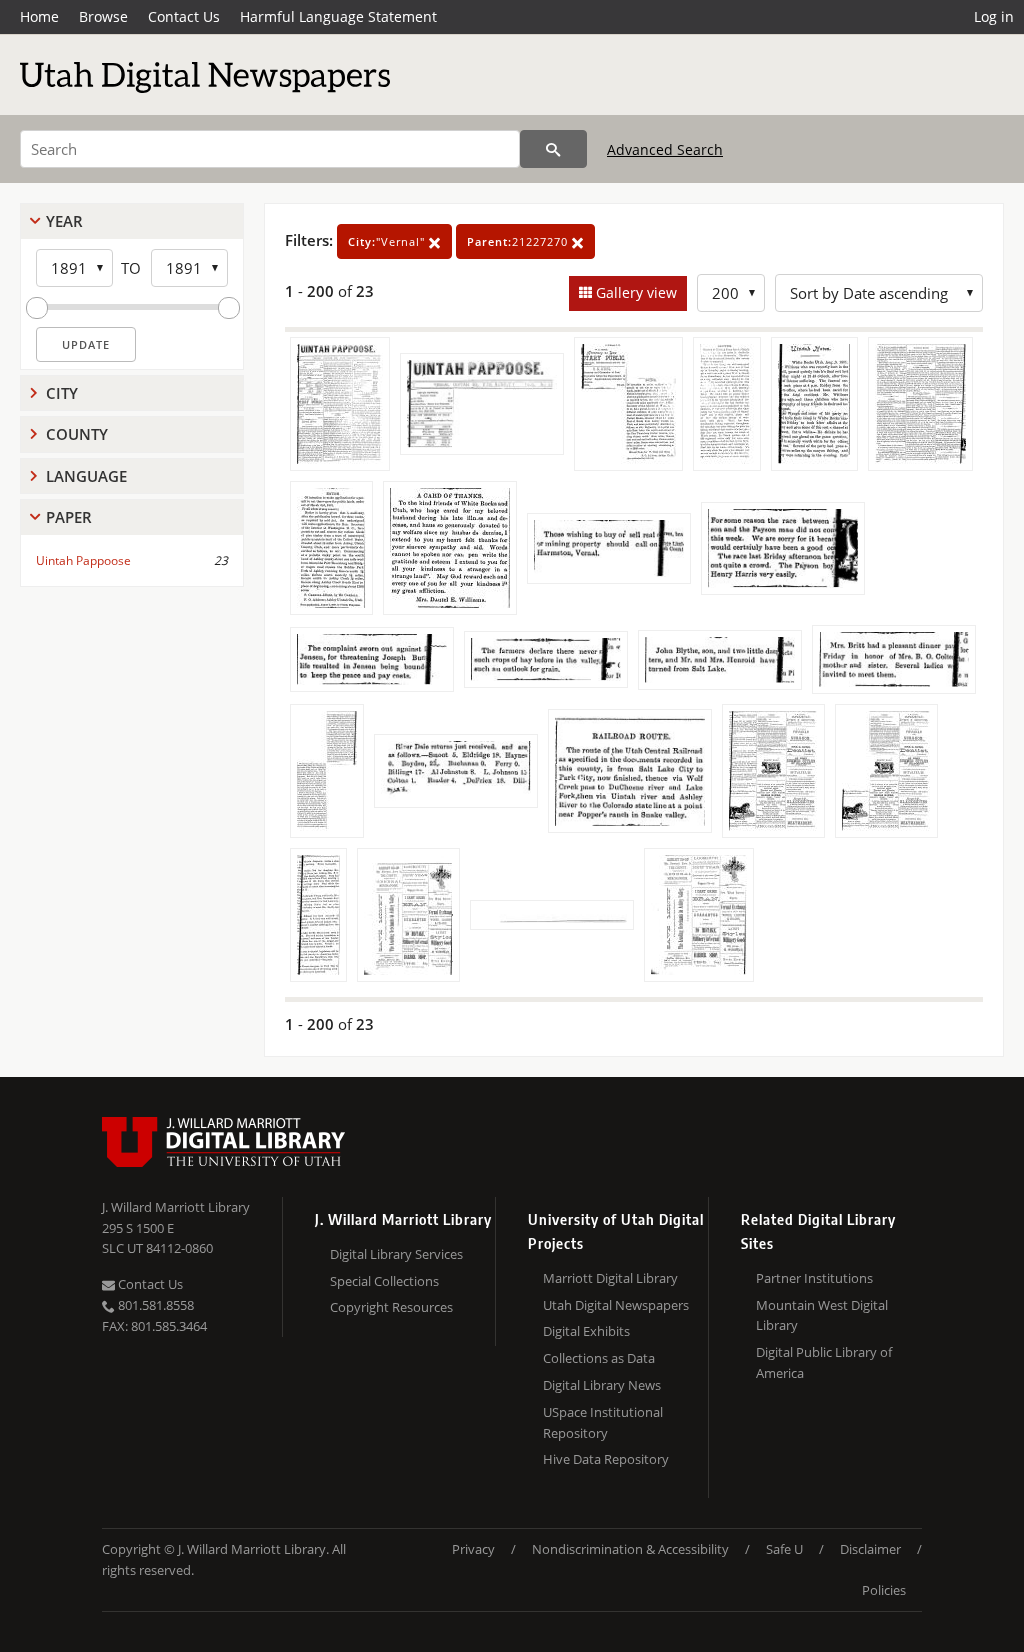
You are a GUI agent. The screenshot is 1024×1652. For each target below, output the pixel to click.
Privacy (473, 1549)
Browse (103, 16)
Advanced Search (665, 149)
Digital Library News (602, 1385)
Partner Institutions (814, 1278)
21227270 (519, 241)
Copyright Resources (391, 1307)
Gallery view (634, 292)
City (62, 393)
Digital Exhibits (586, 1331)
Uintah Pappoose (83, 560)
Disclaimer (870, 1549)
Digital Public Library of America (824, 1362)
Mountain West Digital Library (822, 1315)
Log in (994, 16)
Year (64, 221)
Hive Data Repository (606, 1459)
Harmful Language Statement (338, 16)
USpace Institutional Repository (603, 1422)
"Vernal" (388, 241)
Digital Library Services (396, 1254)
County (77, 434)
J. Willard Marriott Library (176, 1207)
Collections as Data (599, 1358)
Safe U (784, 1549)
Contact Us (184, 16)
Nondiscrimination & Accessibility (630, 1549)
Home (39, 16)
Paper (69, 517)
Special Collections (384, 1281)
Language (86, 476)
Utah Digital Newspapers (616, 1305)
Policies (884, 1590)
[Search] (553, 149)
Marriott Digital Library (610, 1278)
